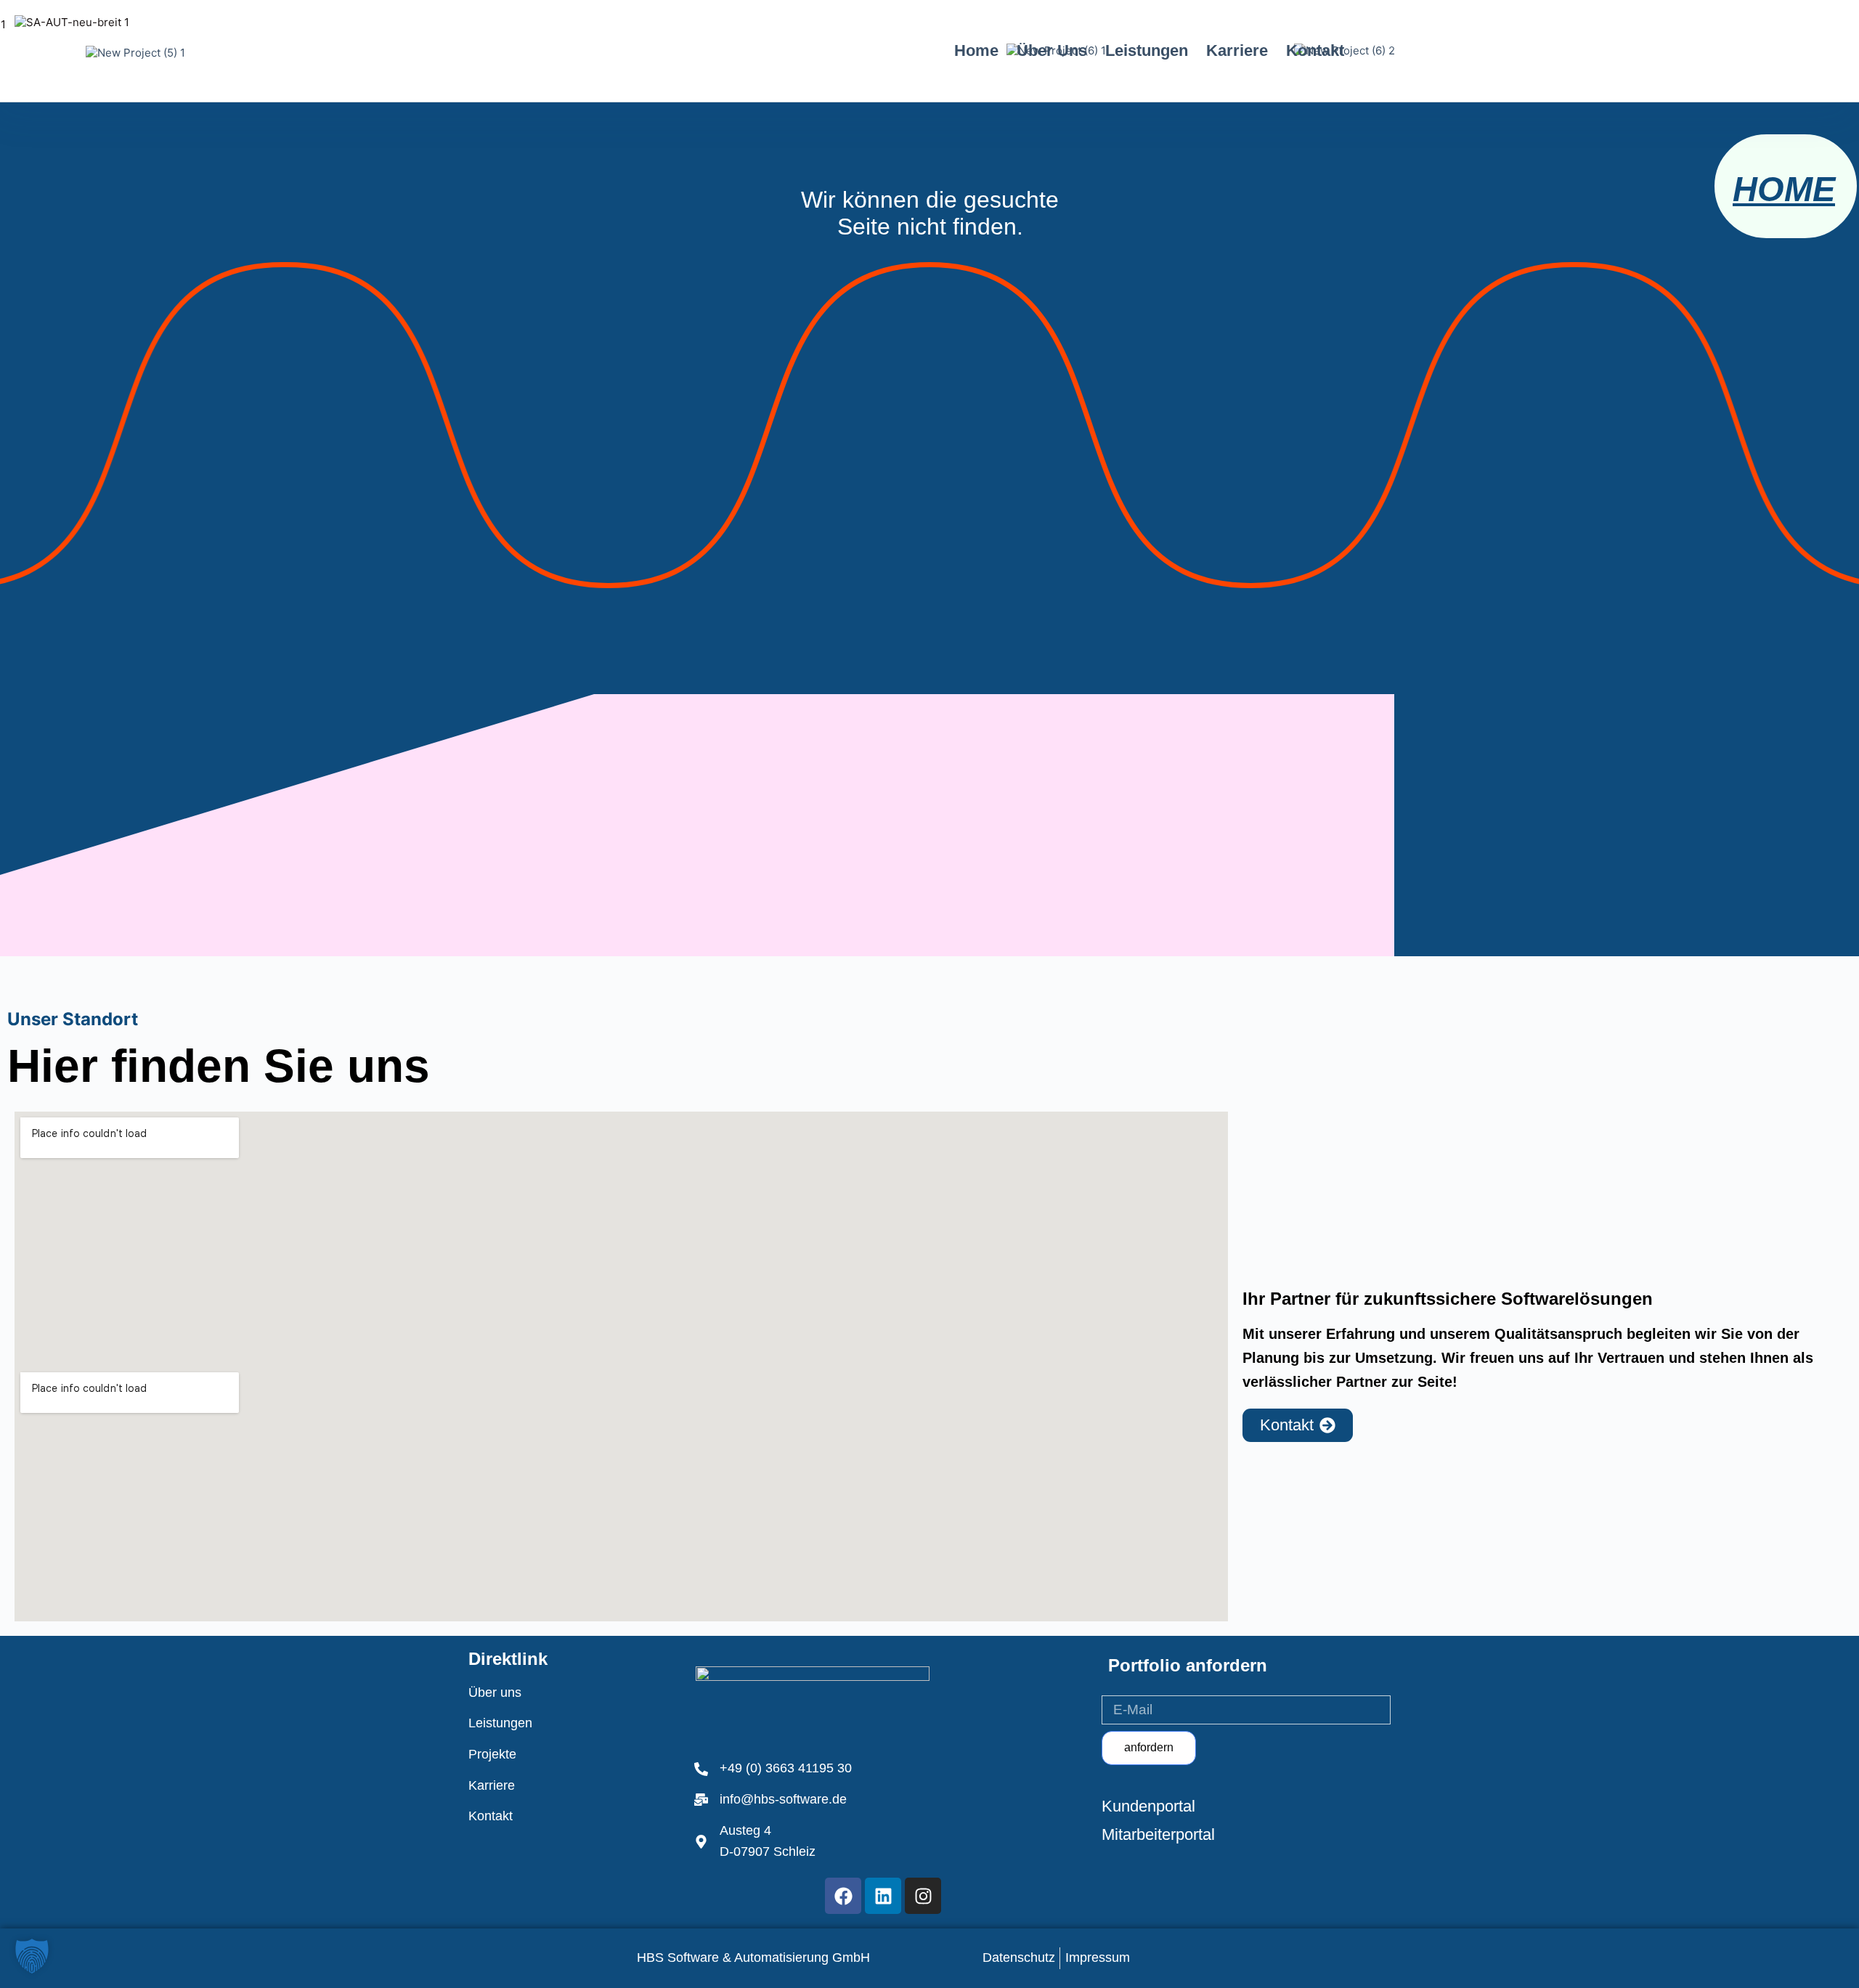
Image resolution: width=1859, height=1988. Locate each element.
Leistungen (1147, 50)
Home (976, 50)
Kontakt (1315, 50)
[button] (32, 1956)
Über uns (1052, 50)
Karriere (1237, 50)
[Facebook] (843, 1896)
